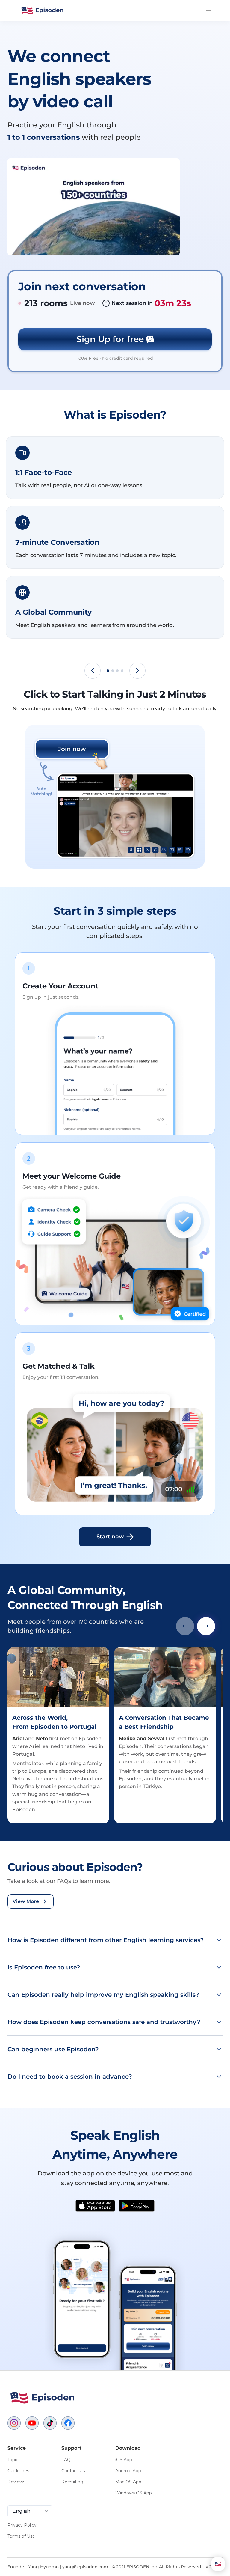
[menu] (206, 10)
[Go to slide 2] (113, 671)
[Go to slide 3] (117, 671)
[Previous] (93, 671)
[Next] (137, 671)
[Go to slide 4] (122, 671)
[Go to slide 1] (108, 671)
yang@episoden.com (85, 2567)
